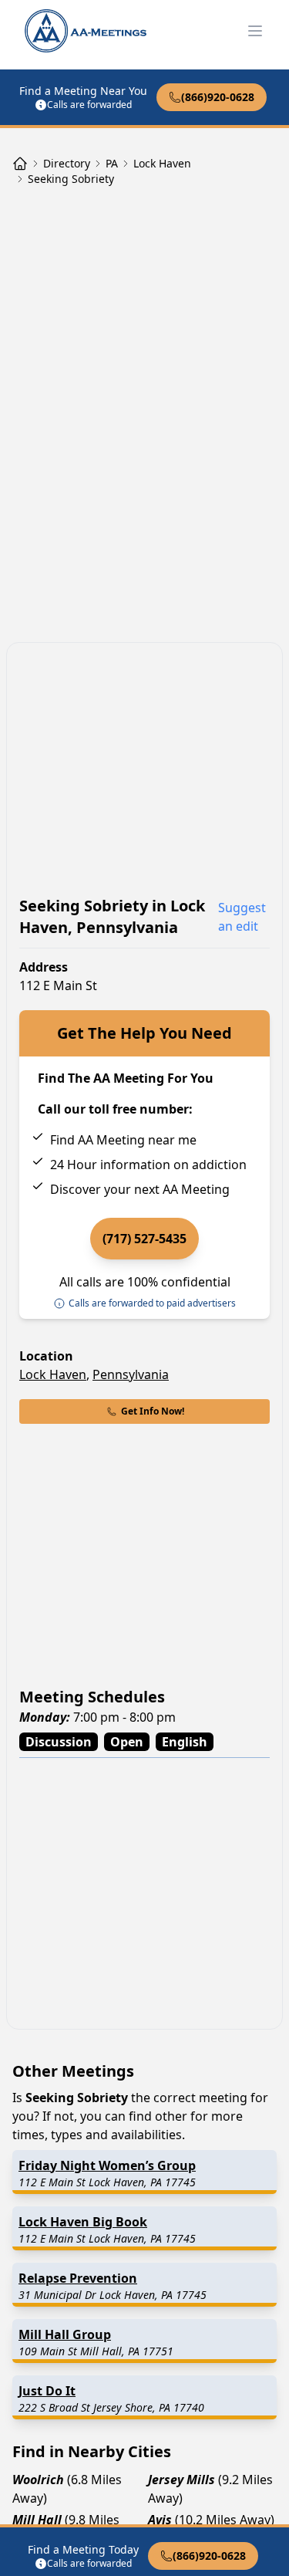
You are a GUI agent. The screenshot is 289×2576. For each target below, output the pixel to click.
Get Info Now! (153, 1411)
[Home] (20, 164)
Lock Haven (53, 1374)
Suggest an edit (242, 917)
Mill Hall (37, 2520)
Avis (160, 2520)
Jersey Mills (181, 2480)
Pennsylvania (131, 1374)
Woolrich (38, 2480)
